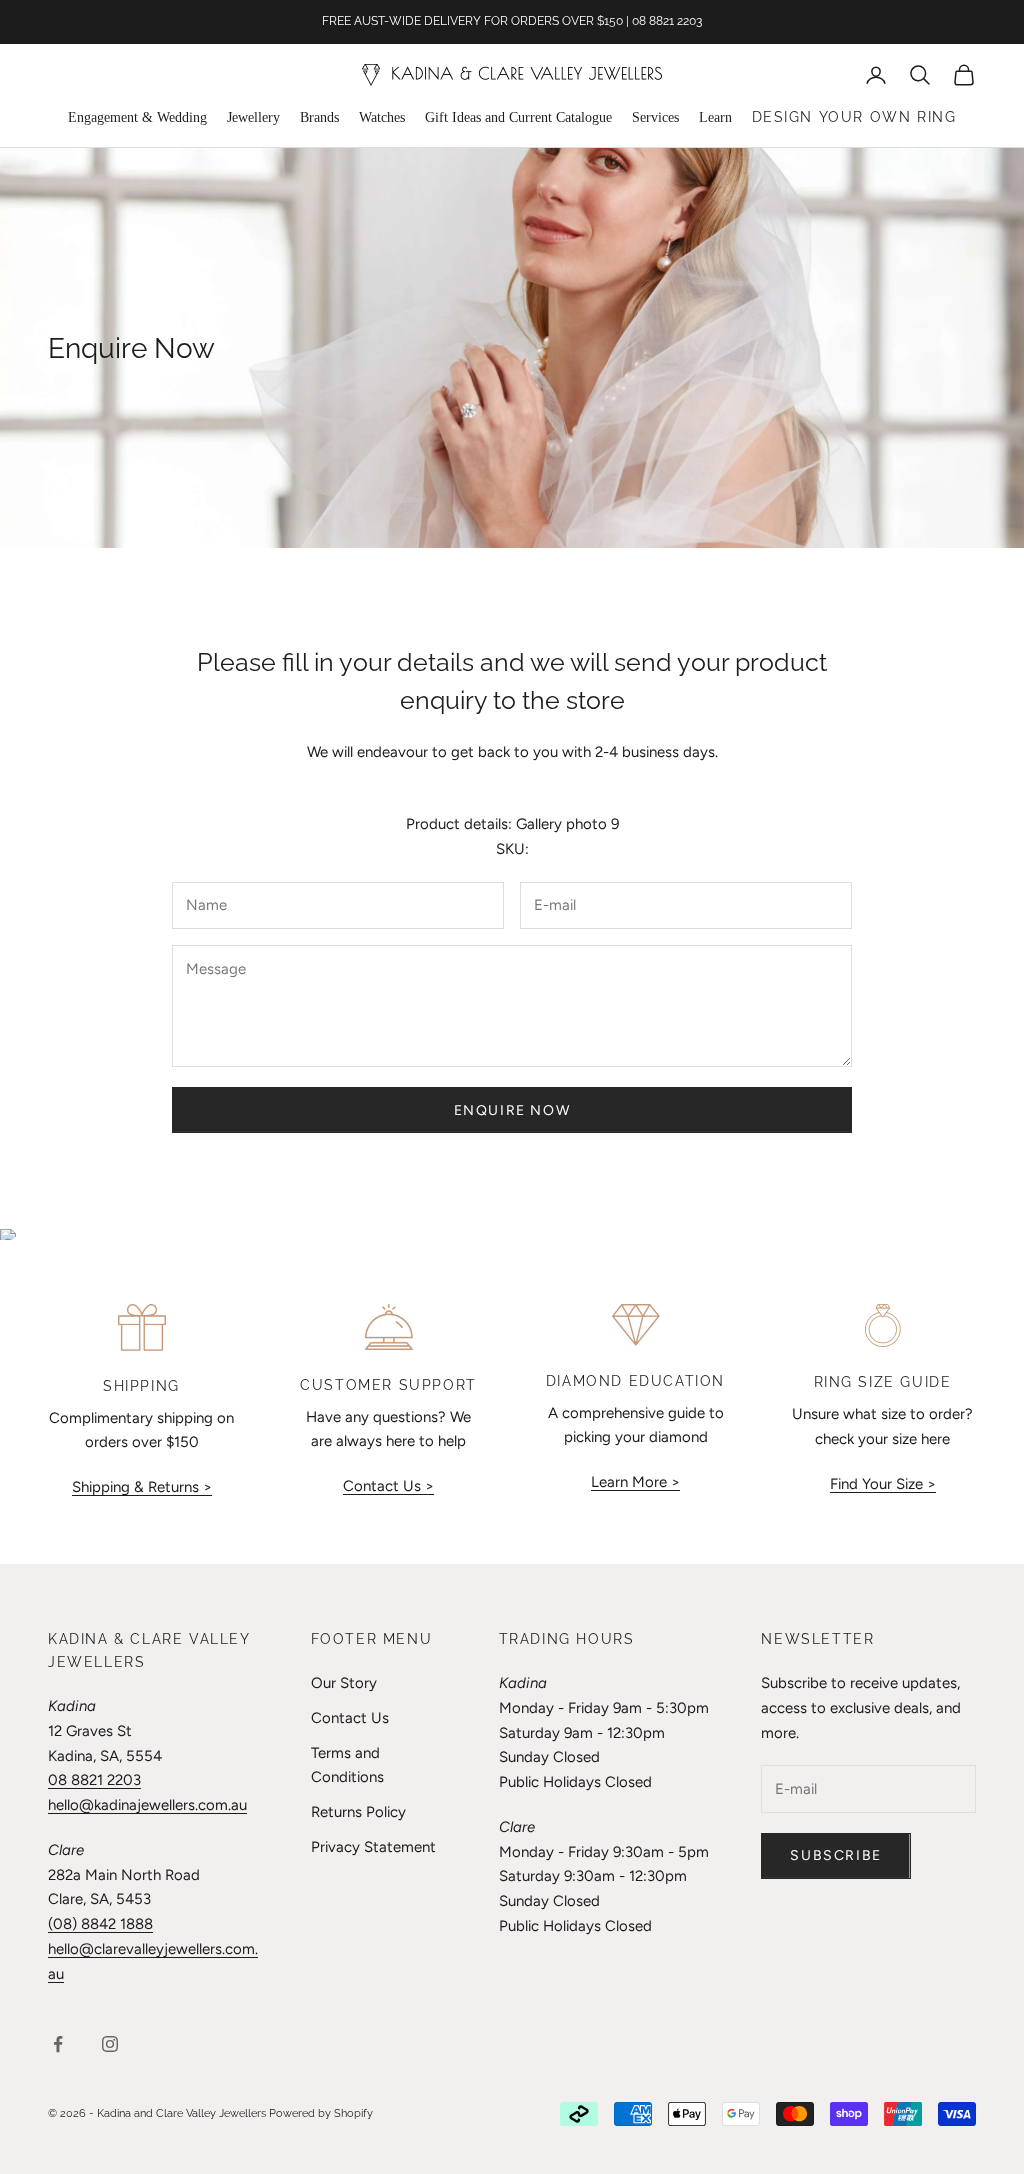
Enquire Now (512, 1110)
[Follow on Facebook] (58, 2044)
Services (655, 117)
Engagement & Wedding (137, 117)
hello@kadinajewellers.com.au (147, 1805)
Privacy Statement (373, 1847)
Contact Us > (388, 1486)
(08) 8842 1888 (100, 1924)
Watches (382, 117)
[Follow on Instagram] (110, 2044)
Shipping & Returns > (142, 1487)
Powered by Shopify (321, 2113)
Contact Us (350, 1718)
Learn (715, 117)
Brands (319, 117)
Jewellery (253, 117)
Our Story (344, 1683)
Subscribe (835, 1855)
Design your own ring (854, 117)
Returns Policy (358, 1812)
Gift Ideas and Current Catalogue (518, 117)
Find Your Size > (883, 1484)
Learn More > (635, 1482)
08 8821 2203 (94, 1780)
